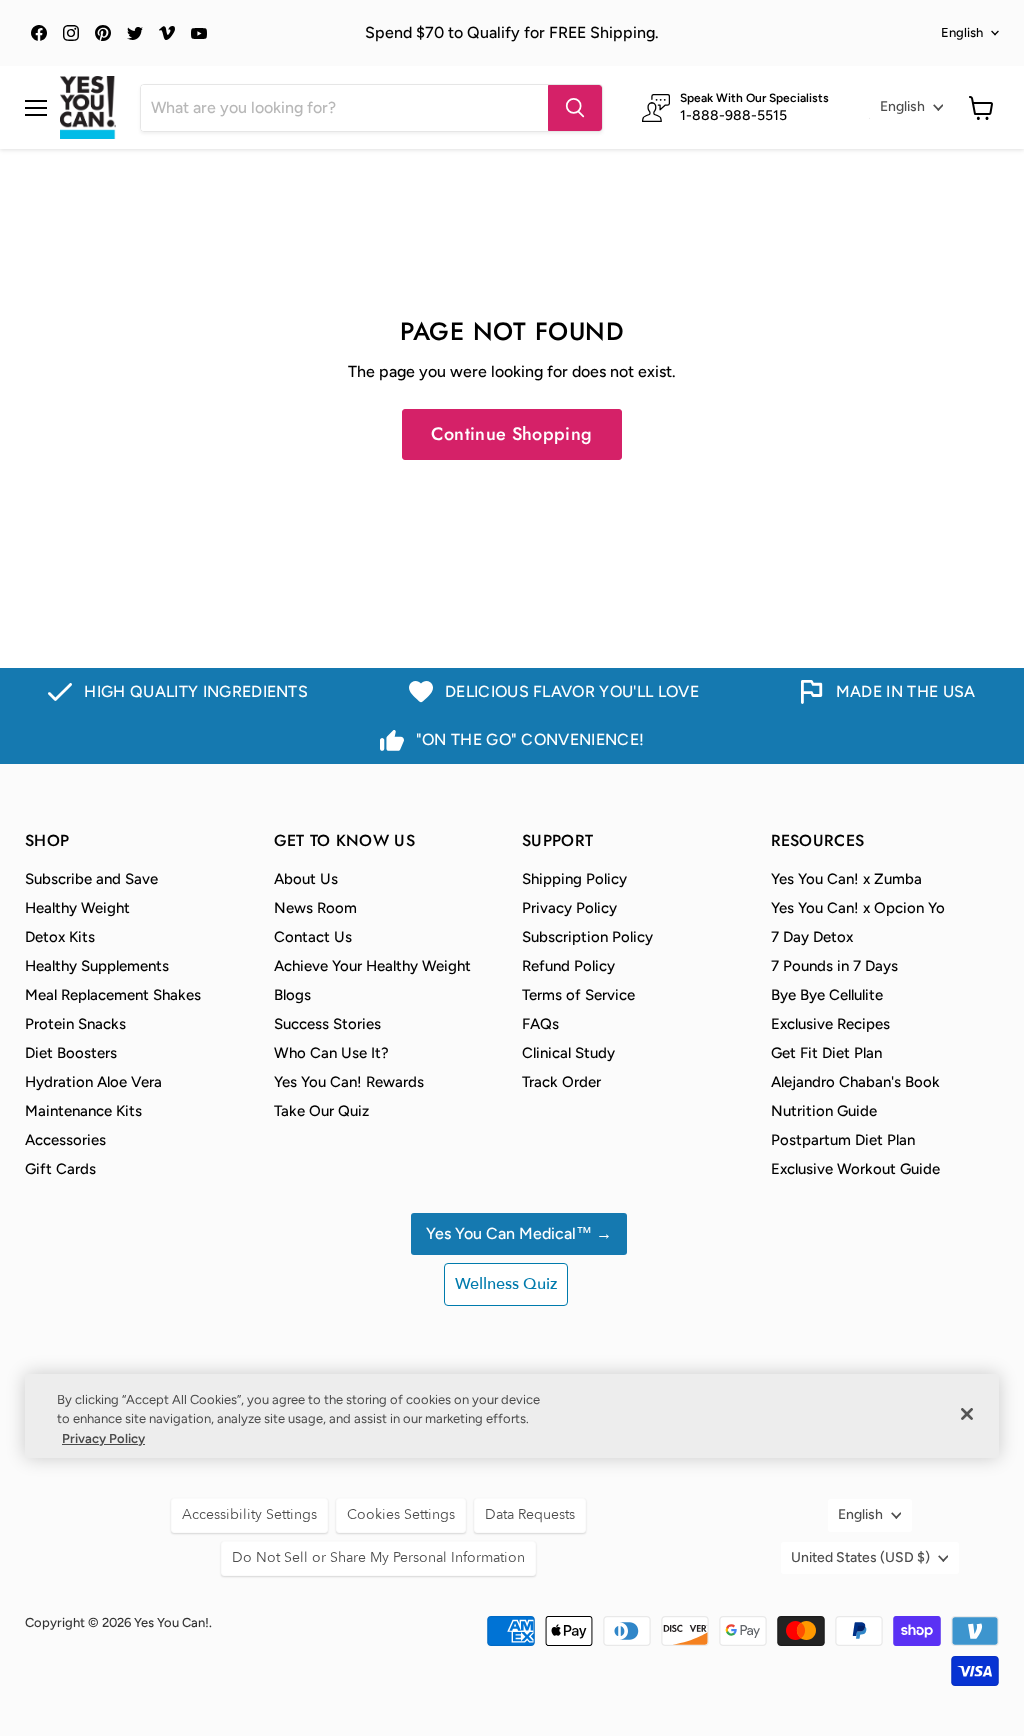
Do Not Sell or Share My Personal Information (378, 1557)
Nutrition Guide (824, 1111)
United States (860, 1557)
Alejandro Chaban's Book (855, 1082)
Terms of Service (578, 995)
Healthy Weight (77, 908)
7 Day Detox (812, 937)
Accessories (65, 1140)
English (962, 32)
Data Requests (530, 1514)
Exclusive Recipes (830, 1024)
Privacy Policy (569, 908)
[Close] (967, 1414)
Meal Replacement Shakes (113, 995)
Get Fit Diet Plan (826, 1053)
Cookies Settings (401, 1514)
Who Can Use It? (331, 1053)
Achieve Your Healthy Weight (372, 966)
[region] (512, 1416)
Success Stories (327, 1024)
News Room (315, 908)
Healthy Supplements (97, 966)
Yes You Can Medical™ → (519, 1233)
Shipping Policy (574, 879)
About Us (306, 879)
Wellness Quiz (506, 1284)
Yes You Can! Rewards (349, 1082)
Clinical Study (568, 1053)
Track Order (561, 1082)
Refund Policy (568, 966)
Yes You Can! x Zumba (846, 879)
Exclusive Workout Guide (855, 1169)
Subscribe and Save (91, 879)
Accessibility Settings (249, 1514)
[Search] (575, 108)
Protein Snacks (75, 1024)
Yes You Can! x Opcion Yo (858, 908)
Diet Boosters (71, 1053)
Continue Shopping (511, 434)
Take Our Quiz (321, 1111)
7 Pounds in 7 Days (834, 966)
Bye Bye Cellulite (827, 995)
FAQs (540, 1024)
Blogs (292, 995)
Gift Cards (60, 1169)
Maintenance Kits (83, 1111)
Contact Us (313, 937)
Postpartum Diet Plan (843, 1140)
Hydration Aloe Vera (93, 1082)
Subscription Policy (587, 937)
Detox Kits (60, 937)
